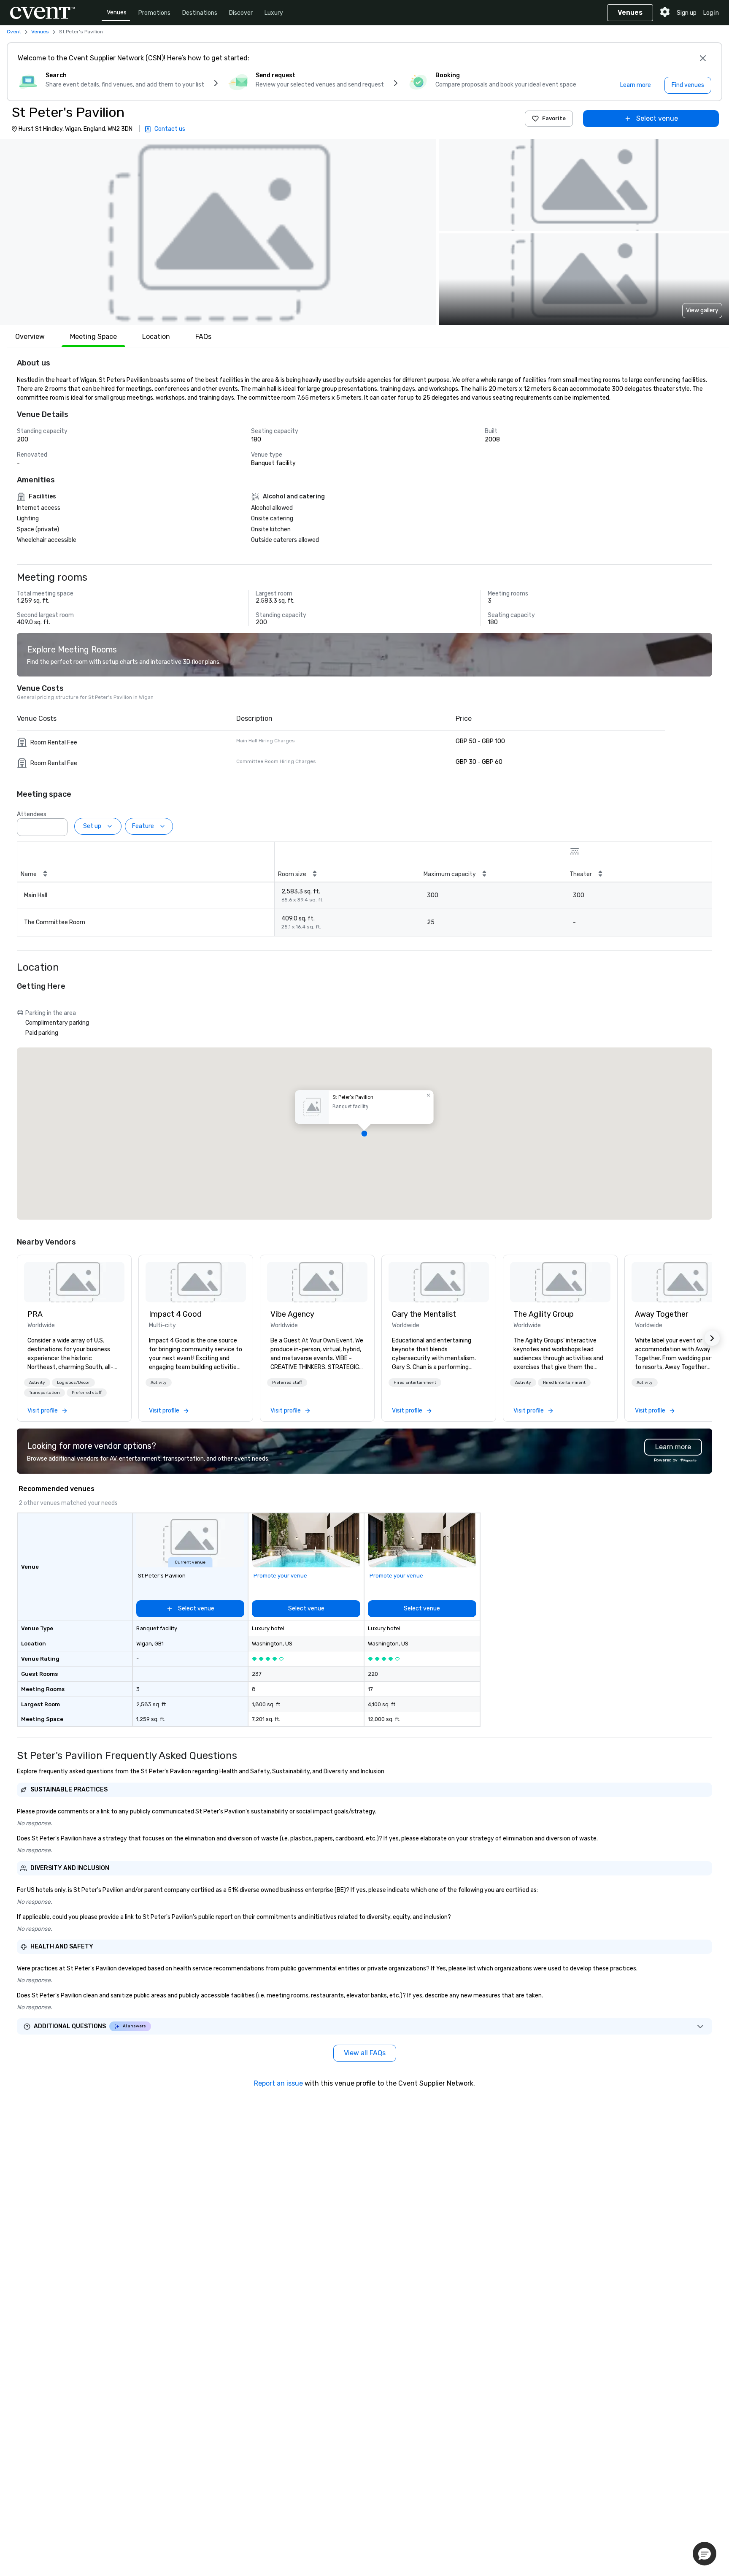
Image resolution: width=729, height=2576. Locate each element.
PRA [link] (35, 1314)
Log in (711, 13)
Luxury (274, 13)
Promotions (154, 13)
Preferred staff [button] (87, 1393)
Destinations (200, 13)
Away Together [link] (661, 1314)
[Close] (703, 58)
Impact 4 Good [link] (175, 1314)
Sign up (687, 13)
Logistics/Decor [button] (73, 1383)
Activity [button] (37, 1383)
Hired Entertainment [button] (415, 1383)
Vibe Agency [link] (292, 1314)
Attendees (32, 814)
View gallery (702, 310)
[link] (74, 1282)
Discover (241, 13)
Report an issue (278, 2083)
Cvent (14, 32)
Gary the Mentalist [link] (424, 1314)
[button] (218, 232)
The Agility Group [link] (544, 1314)
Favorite (554, 118)
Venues (117, 12)
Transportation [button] (45, 1393)
